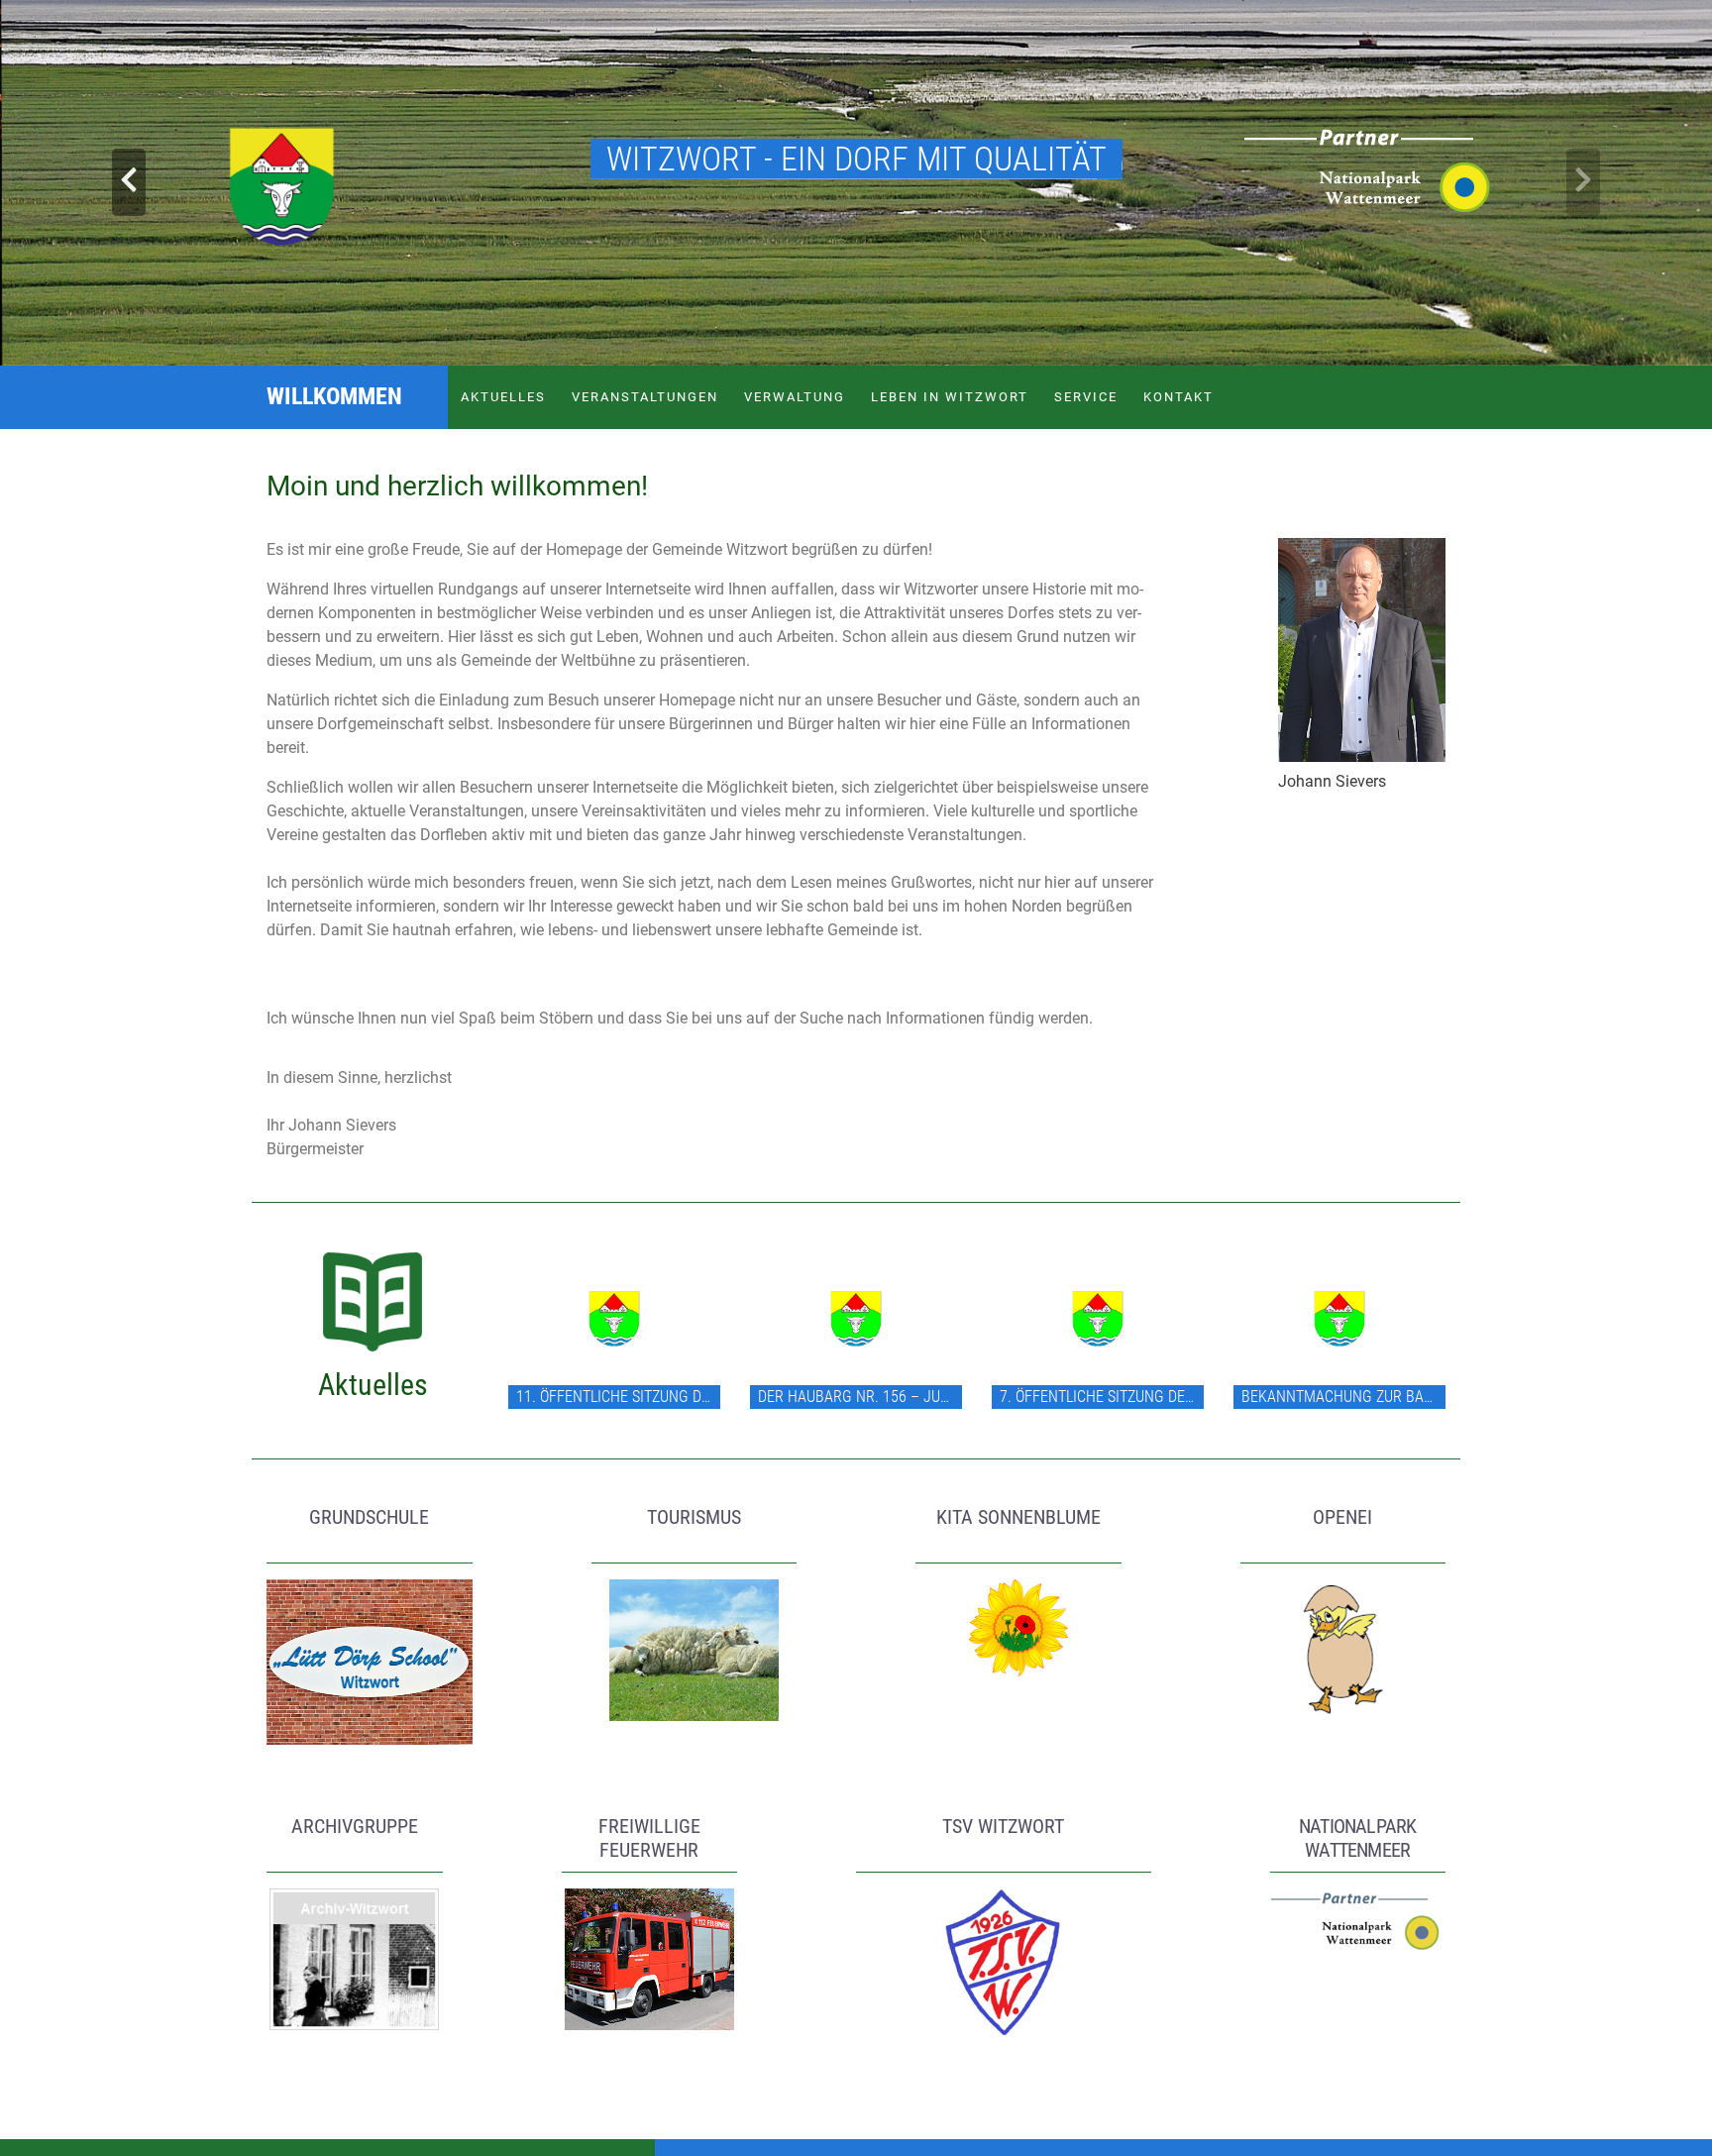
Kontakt (1178, 397)
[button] (128, 183)
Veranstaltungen (645, 397)
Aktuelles (503, 397)
